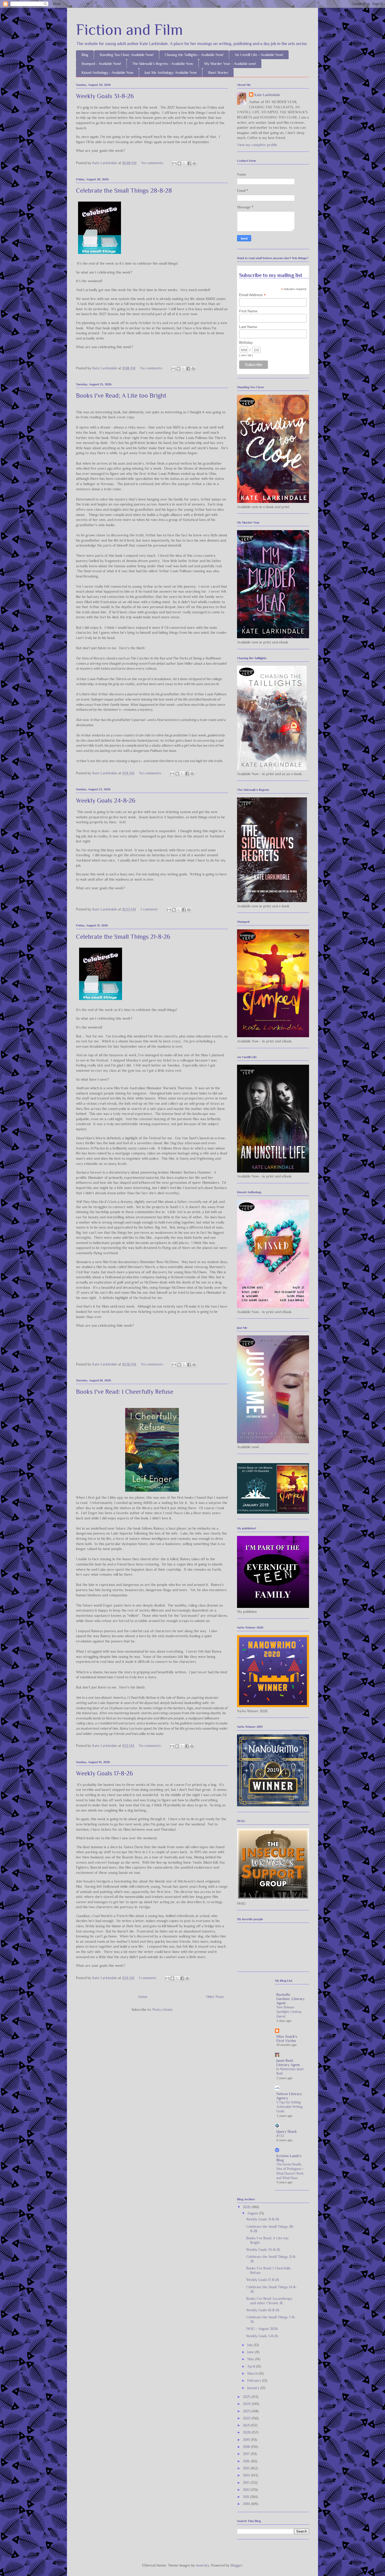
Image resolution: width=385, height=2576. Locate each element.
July (251, 2345)
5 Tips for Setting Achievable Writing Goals (289, 2107)
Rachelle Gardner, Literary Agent (290, 1999)
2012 (247, 2490)
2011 (246, 2497)
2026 (247, 2207)
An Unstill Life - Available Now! (259, 55)
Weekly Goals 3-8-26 (262, 2336)
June (251, 2352)
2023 (247, 2411)
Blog (85, 55)
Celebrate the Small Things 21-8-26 (123, 937)
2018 (247, 2447)
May (251, 2359)
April (252, 2366)
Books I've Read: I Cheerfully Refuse (125, 1392)
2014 (247, 2475)
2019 (247, 2440)
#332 (280, 2136)
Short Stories (218, 73)
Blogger (236, 2565)
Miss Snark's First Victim (287, 2039)
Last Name (248, 327)
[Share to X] (184, 163)
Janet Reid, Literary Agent (288, 2063)
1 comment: (150, 909)
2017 (247, 2454)
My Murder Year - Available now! (230, 64)
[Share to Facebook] (189, 163)
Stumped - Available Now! (101, 64)
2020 (247, 2432)
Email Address (252, 295)
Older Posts (215, 1997)
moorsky (203, 2565)
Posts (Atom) (162, 2009)
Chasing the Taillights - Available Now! (194, 55)
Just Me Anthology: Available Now (171, 73)
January (254, 2388)
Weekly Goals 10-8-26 (263, 2310)
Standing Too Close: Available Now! (126, 55)
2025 (247, 2397)
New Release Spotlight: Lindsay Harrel (289, 2012)
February (255, 2380)
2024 (247, 2404)
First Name (248, 311)
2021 (247, 2425)
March (253, 2373)
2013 (247, 2483)
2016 (247, 2461)
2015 (247, 2468)
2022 (247, 2418)
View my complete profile (257, 145)
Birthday (246, 342)
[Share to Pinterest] (194, 163)
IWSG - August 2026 (262, 2329)
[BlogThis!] (179, 163)
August (253, 2213)
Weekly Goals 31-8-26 (105, 96)
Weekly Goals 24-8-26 (106, 800)
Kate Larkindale (267, 95)
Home (143, 1997)
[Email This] (174, 163)
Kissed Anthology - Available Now (107, 73)
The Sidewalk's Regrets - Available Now (163, 64)
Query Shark (287, 2131)
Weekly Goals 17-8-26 (104, 1773)
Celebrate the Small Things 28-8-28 (124, 190)
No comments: (153, 163)
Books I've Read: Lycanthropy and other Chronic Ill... (269, 2301)
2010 (247, 2504)
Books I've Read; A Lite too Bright (121, 395)
